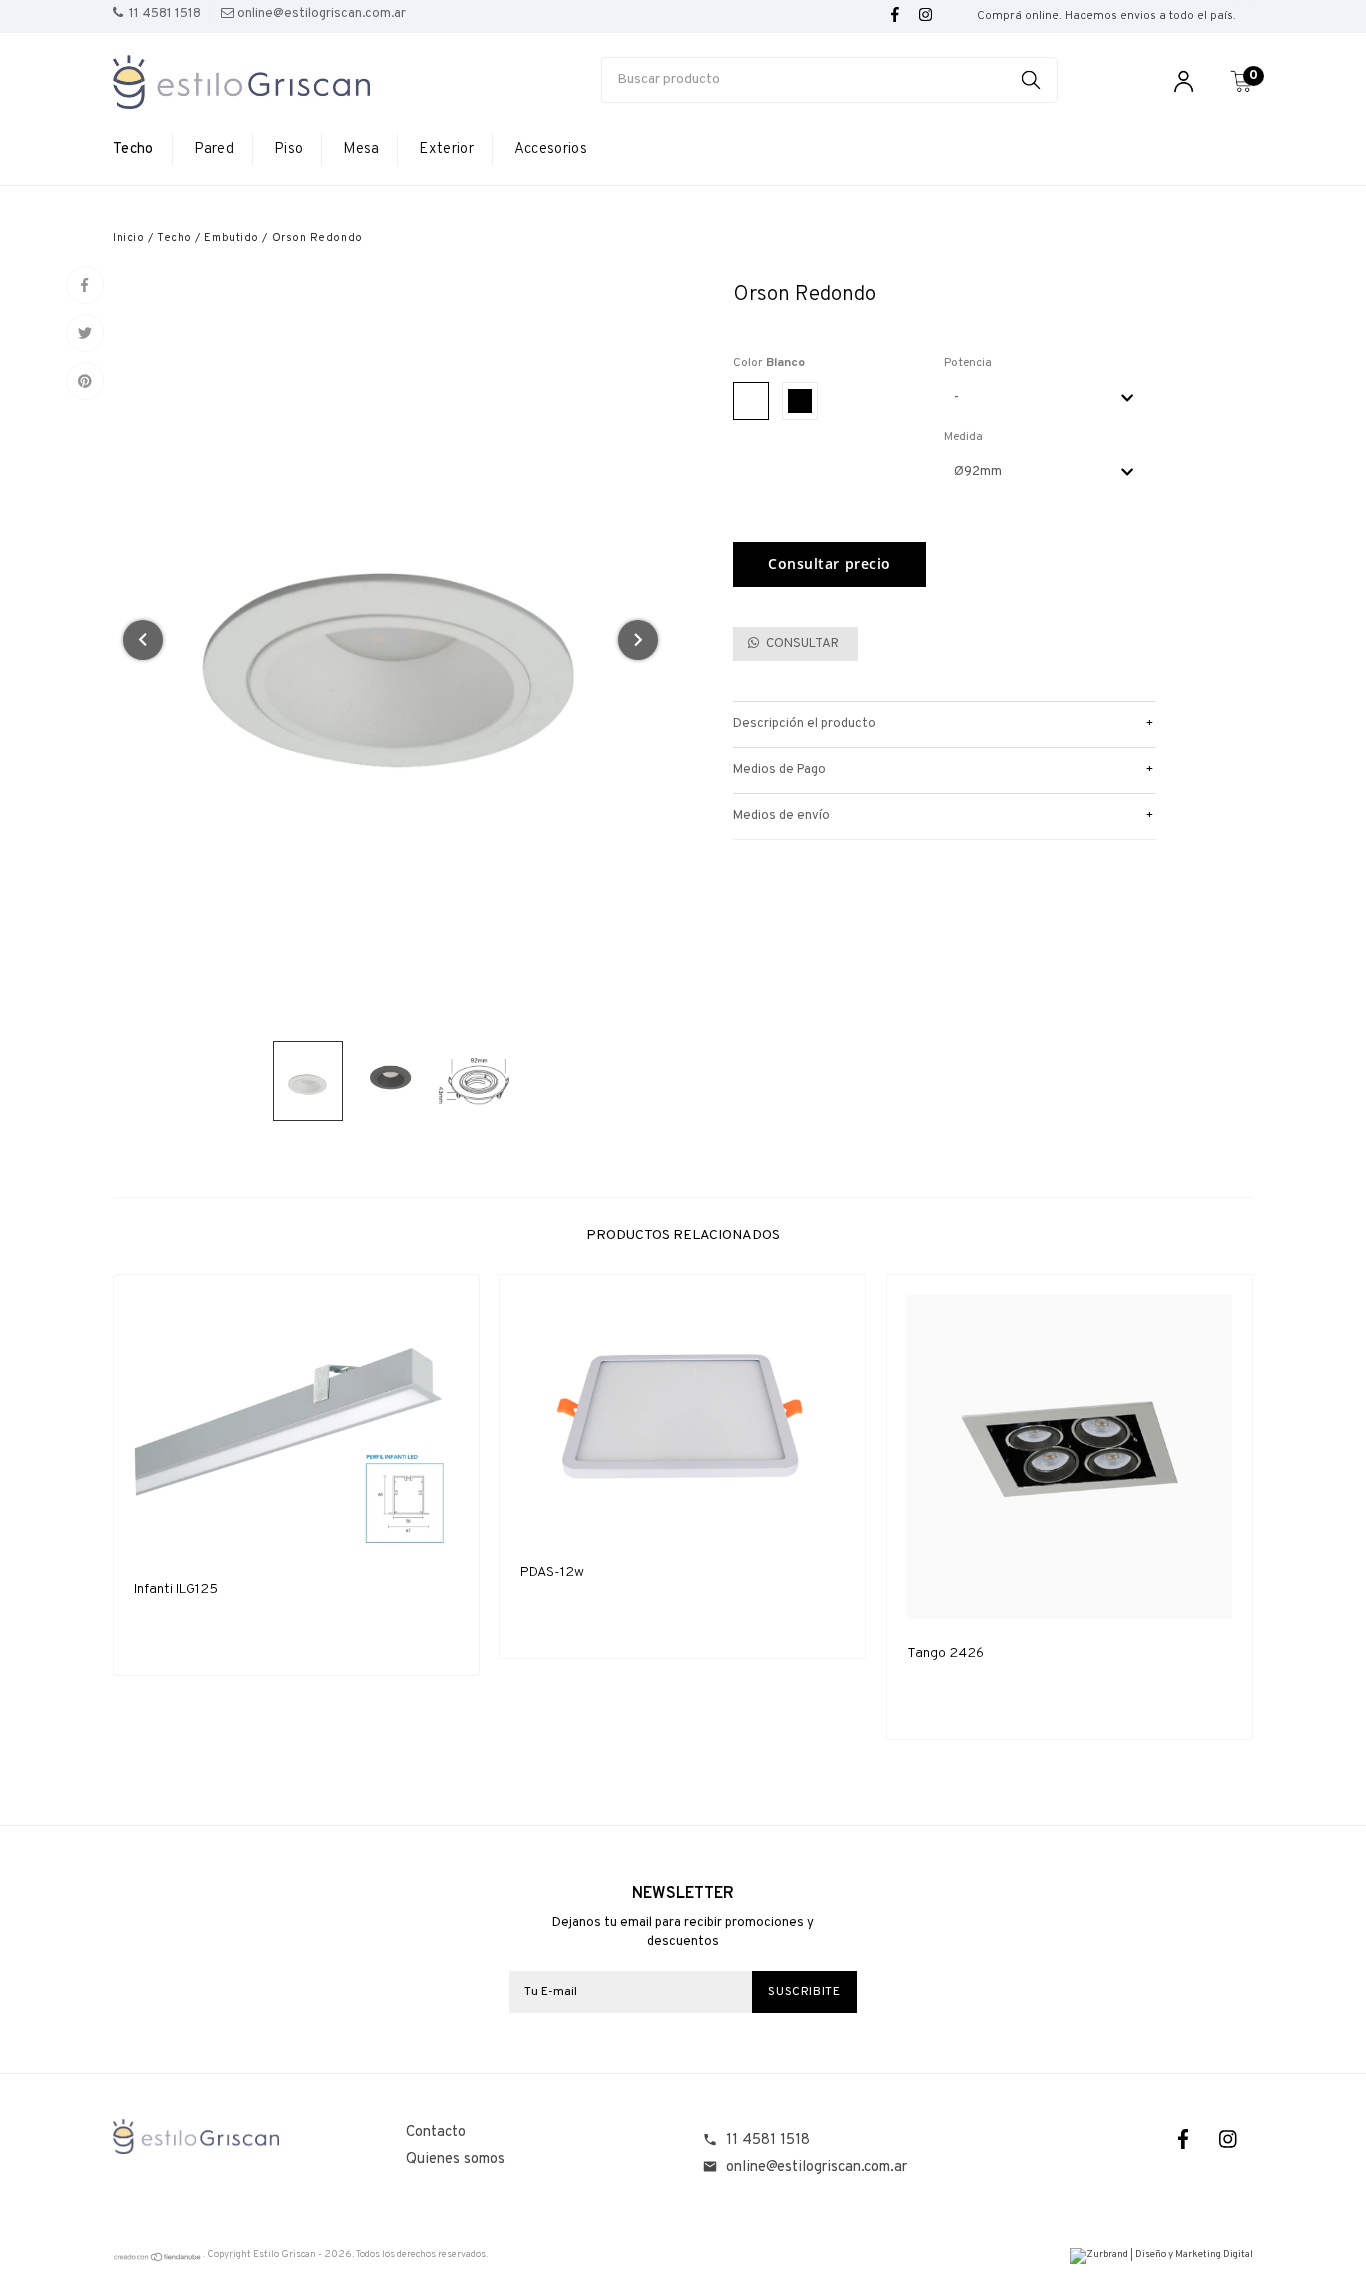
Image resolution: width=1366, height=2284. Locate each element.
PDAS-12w (552, 1572)
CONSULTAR (801, 644)
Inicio (128, 238)
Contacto (436, 2132)
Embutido (231, 238)
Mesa (361, 149)
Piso (288, 149)
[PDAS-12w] (682, 1416)
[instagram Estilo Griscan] (925, 15)
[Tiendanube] (158, 2259)
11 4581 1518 (768, 2140)
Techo (133, 149)
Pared (214, 149)
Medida (963, 437)
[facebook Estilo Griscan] (895, 15)
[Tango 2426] (1069, 1457)
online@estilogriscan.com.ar (816, 2167)
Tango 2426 (945, 1653)
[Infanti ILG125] (296, 1425)
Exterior (446, 149)
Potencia (968, 363)
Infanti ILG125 (176, 1589)
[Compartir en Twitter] (85, 333)
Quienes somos (455, 2159)
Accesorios (550, 149)
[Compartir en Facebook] (85, 285)
